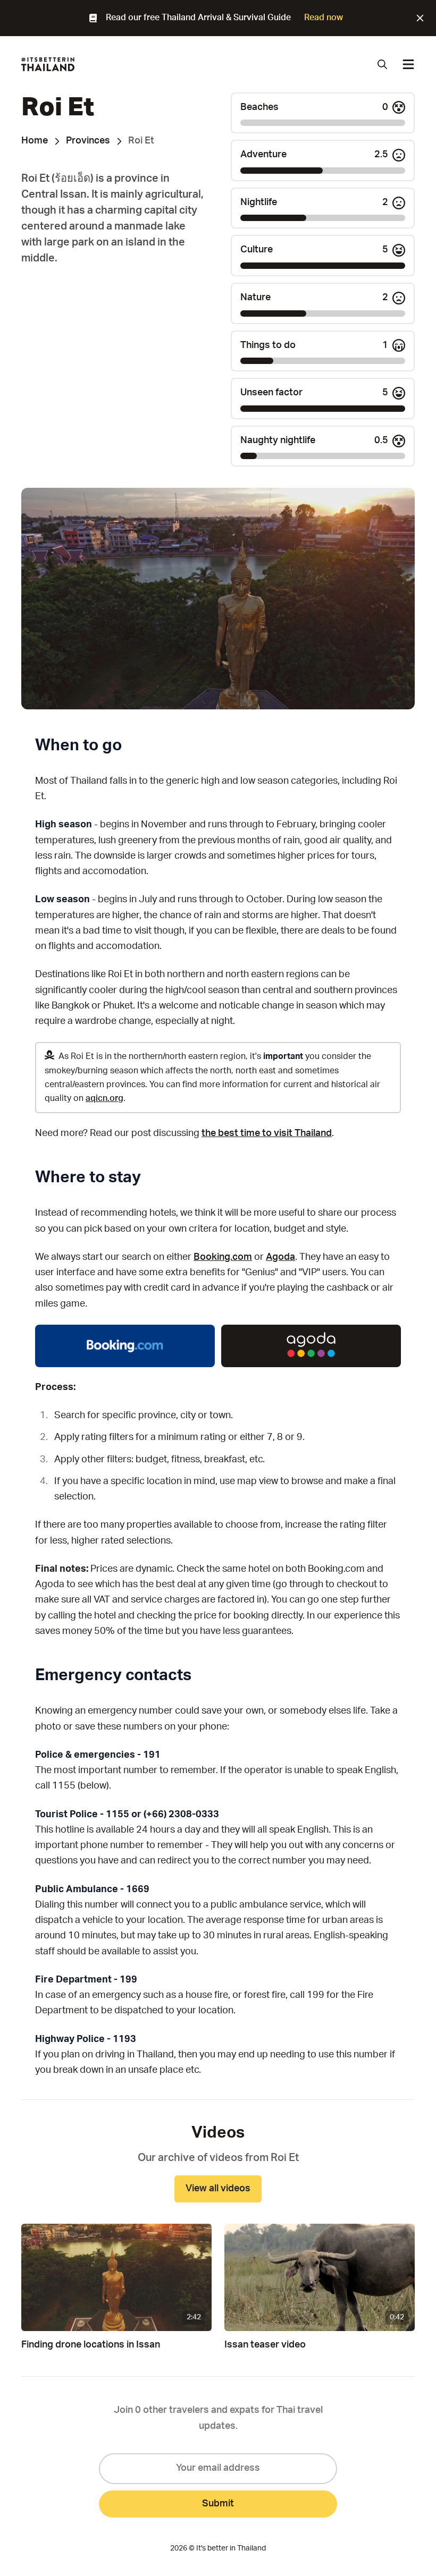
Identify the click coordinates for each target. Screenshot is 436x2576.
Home (35, 141)
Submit (218, 2504)
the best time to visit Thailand (267, 1133)
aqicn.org (104, 1098)
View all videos (218, 2189)
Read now (324, 18)
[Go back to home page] (48, 64)
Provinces (88, 141)
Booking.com (223, 1257)
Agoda (280, 1257)
